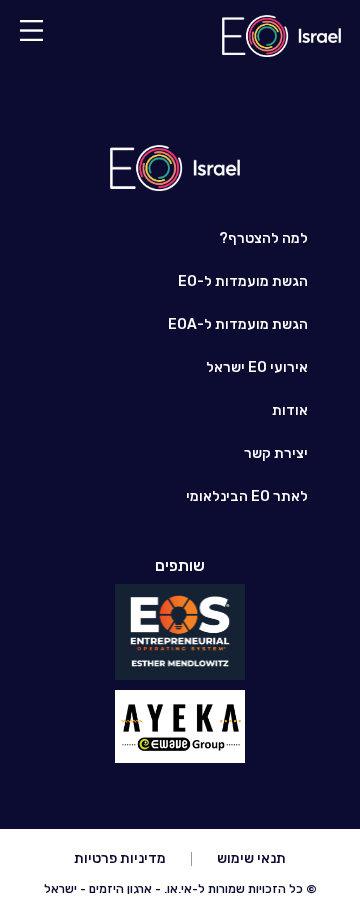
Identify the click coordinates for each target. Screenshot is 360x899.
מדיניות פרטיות (120, 858)
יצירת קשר (276, 453)
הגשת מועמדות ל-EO (243, 281)
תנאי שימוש (251, 858)
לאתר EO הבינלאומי (247, 496)
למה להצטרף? (263, 238)
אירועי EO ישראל (257, 367)
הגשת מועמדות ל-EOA (238, 324)
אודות (290, 410)
